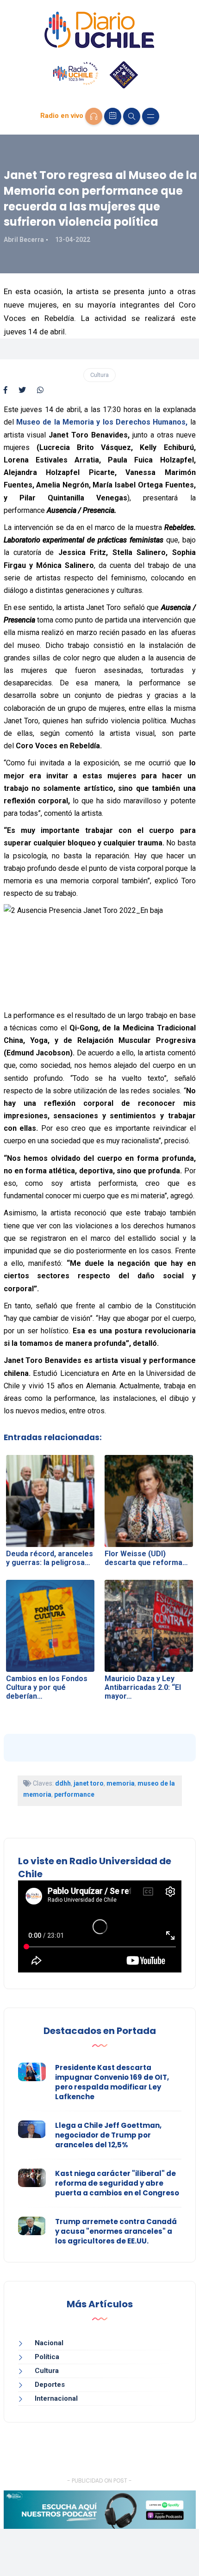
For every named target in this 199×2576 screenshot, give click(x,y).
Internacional (56, 2398)
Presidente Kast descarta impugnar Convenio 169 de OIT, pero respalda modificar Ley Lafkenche (112, 2082)
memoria (121, 1783)
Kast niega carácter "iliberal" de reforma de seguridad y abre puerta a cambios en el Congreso (117, 2183)
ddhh (63, 1783)
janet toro (89, 1783)
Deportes (50, 2385)
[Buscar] (132, 116)
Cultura (99, 375)
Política (47, 2357)
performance (74, 1794)
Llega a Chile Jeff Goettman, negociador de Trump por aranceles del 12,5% (108, 2135)
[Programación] (113, 116)
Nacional (49, 2343)
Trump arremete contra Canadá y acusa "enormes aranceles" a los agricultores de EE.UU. (116, 2231)
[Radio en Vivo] (94, 116)
